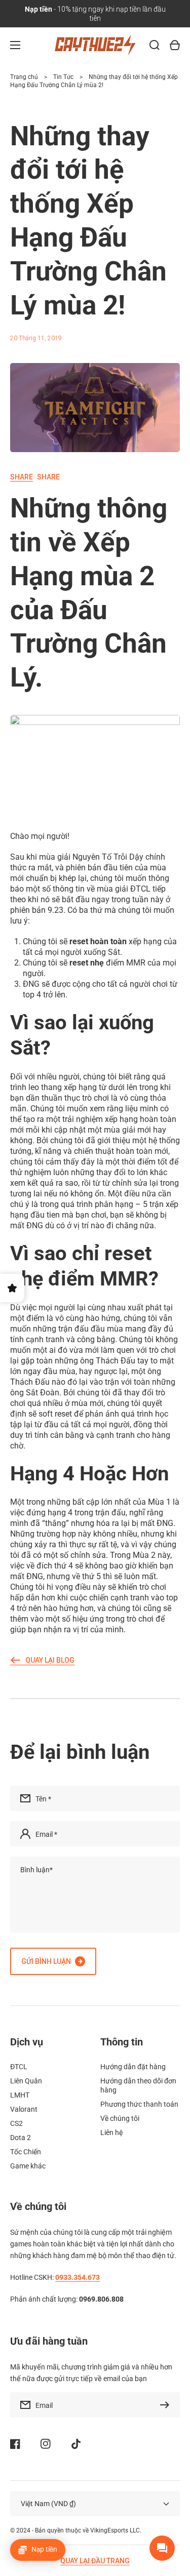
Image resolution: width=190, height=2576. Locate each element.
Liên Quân (26, 2081)
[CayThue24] (95, 45)
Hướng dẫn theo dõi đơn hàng (138, 2085)
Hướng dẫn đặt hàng (133, 2067)
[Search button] (155, 45)
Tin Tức (63, 77)
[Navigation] (15, 45)
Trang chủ (24, 77)
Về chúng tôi (120, 2118)
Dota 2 (21, 2138)
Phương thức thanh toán (139, 2104)
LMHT (20, 2095)
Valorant (24, 2109)
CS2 (16, 2123)
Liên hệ (111, 2132)
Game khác (28, 2166)
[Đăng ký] (167, 2405)
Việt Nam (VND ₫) (48, 2504)
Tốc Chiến (26, 2152)
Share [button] (35, 477)
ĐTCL (19, 2067)
